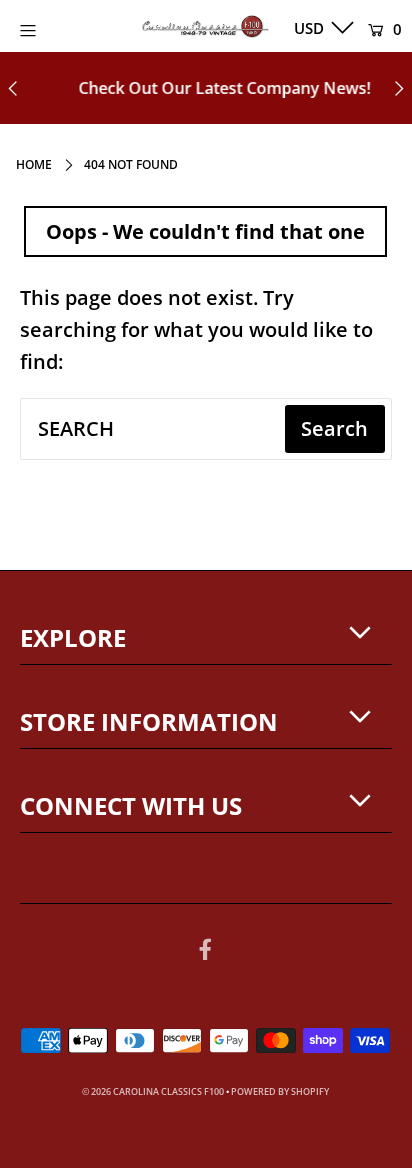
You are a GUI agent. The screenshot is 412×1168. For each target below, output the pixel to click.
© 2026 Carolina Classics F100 (153, 1091)
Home (34, 164)
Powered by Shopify (280, 1091)
